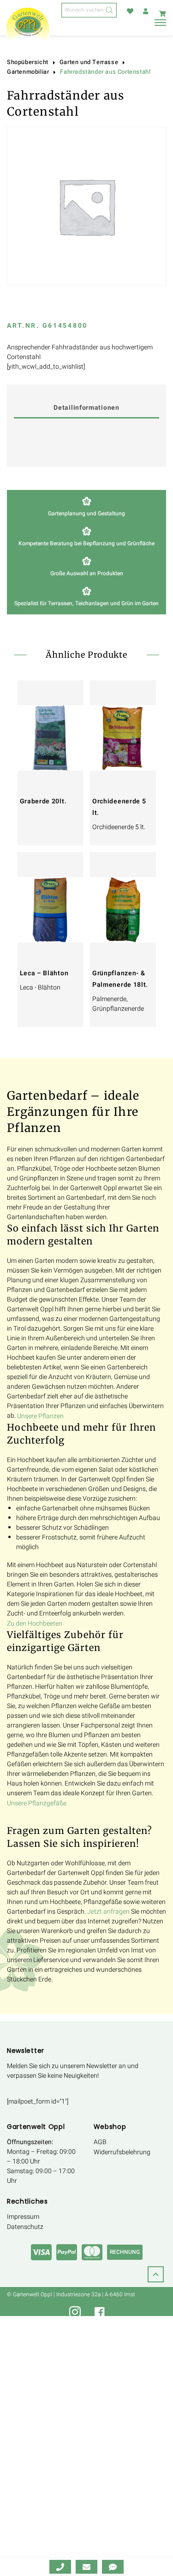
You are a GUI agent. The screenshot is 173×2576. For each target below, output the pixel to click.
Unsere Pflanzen (40, 1416)
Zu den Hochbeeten (35, 1624)
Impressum (23, 2217)
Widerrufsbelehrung (122, 2152)
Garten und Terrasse (89, 62)
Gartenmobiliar (28, 72)
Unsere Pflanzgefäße (37, 1803)
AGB (100, 2142)
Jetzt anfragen (108, 1912)
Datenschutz (25, 2227)
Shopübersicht (28, 62)
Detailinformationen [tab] (86, 408)
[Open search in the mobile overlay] (89, 10)
